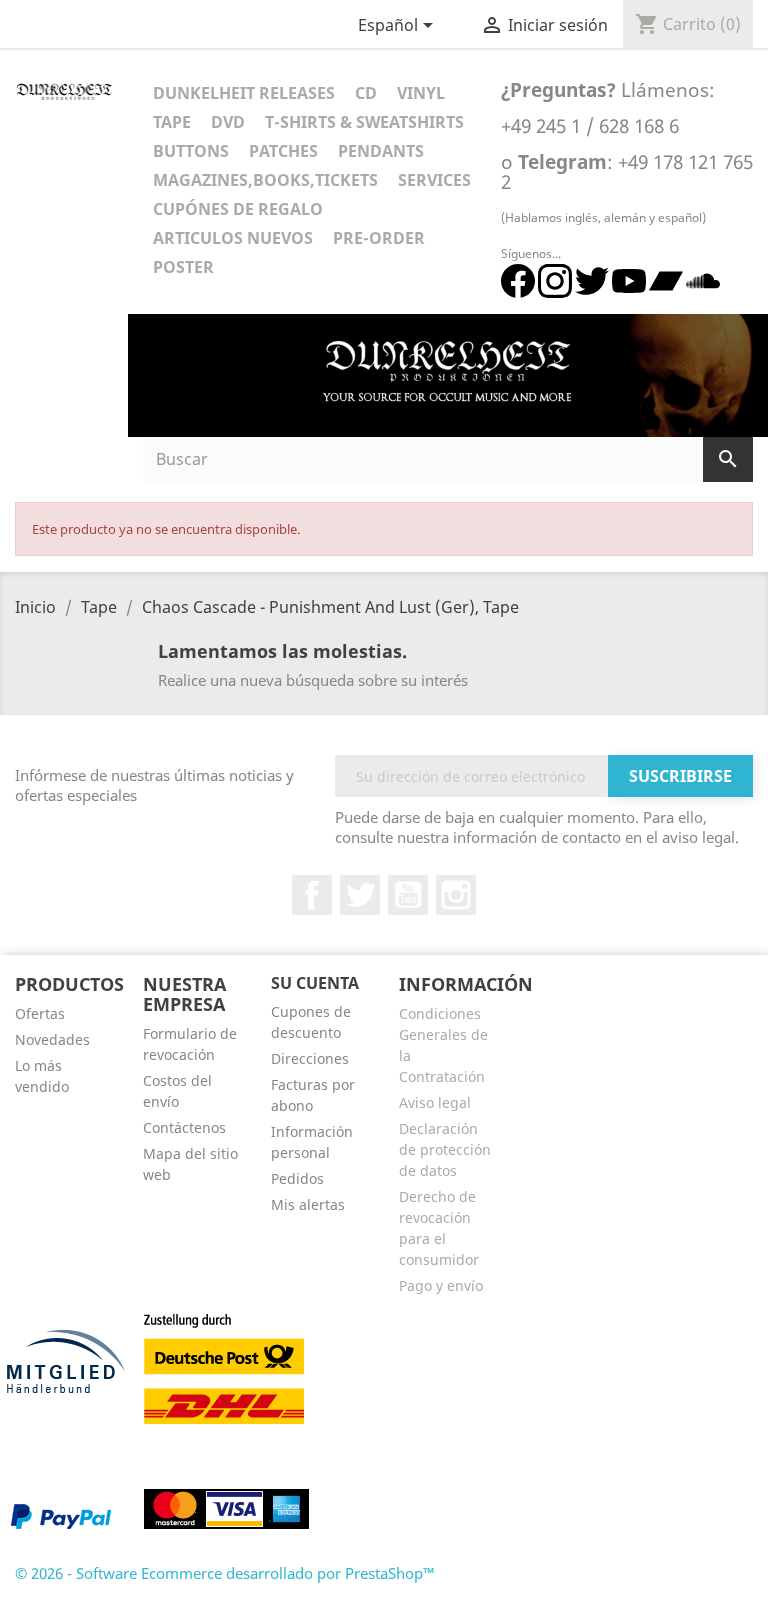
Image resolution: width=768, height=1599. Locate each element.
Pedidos (297, 1178)
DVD (228, 122)
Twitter (360, 895)
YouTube (408, 895)
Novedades (52, 1039)
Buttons (191, 151)
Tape (172, 122)
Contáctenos (184, 1127)
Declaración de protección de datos (445, 1149)
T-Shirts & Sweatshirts (364, 122)
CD (366, 93)
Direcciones (310, 1058)
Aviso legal (435, 1102)
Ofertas (40, 1013)
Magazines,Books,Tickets (265, 180)
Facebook (312, 895)
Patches (283, 151)
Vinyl (421, 93)
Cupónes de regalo (238, 209)
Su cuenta (315, 983)
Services (434, 180)
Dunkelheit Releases (244, 93)
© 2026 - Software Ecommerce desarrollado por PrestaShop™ (225, 1573)
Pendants (381, 151)
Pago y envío (441, 1285)
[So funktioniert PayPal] (61, 1515)
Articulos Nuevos (233, 238)
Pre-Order (379, 238)
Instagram (456, 895)
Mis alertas (308, 1204)
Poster (183, 267)
